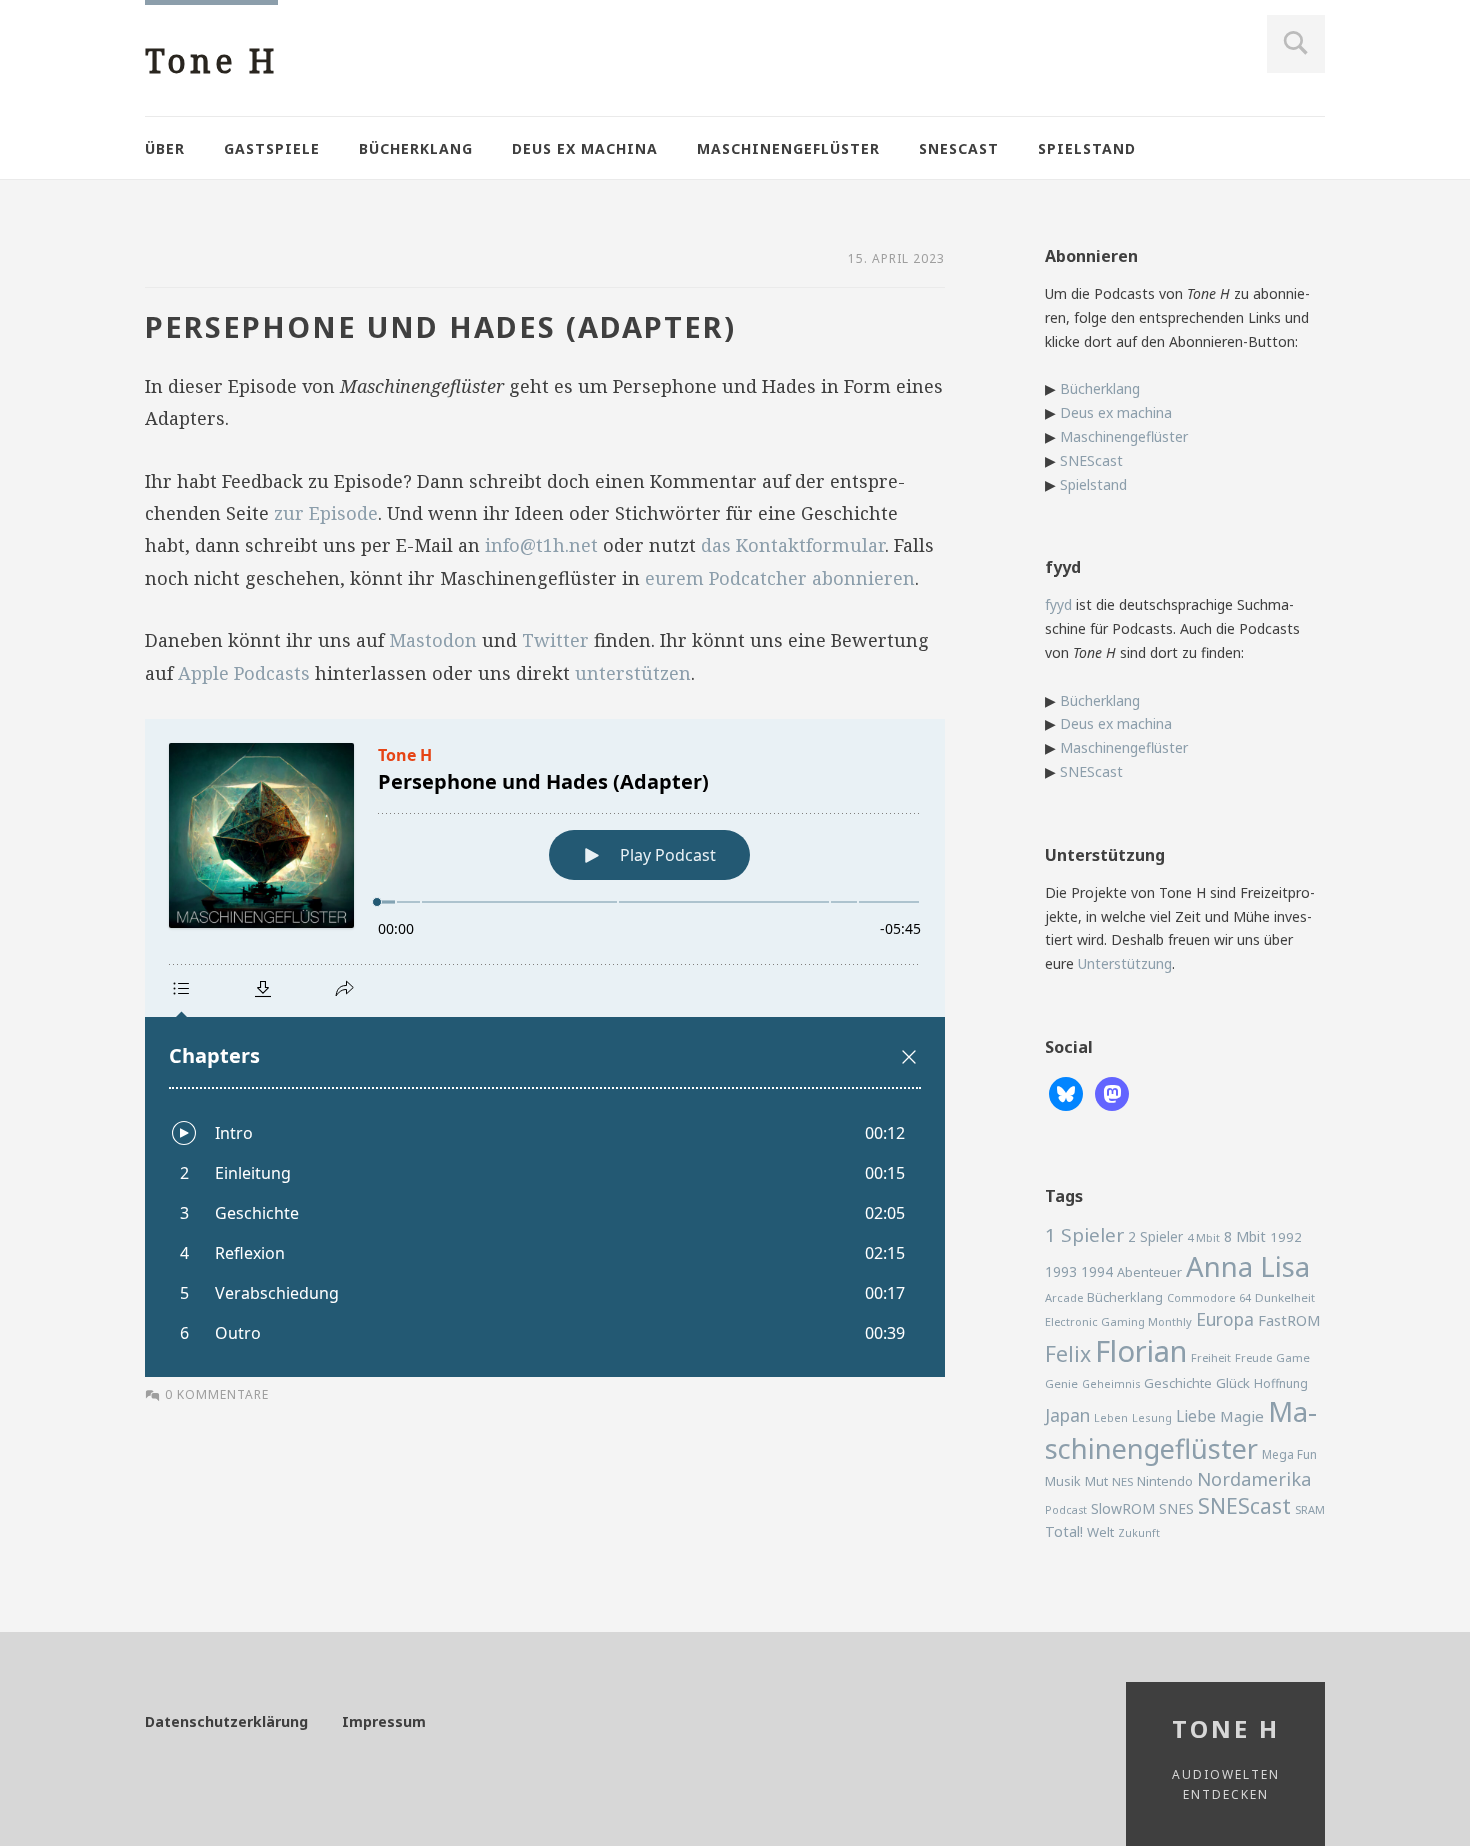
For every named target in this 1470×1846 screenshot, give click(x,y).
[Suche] (1296, 44)
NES (1122, 1481)
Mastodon (433, 640)
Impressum (384, 1721)
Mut (1096, 1481)
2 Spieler (1155, 1236)
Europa (1225, 1319)
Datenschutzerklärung (226, 1721)
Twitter (555, 640)
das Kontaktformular (793, 545)
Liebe (1196, 1416)
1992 (1286, 1237)
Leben (1111, 1418)
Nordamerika (1254, 1479)
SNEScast (959, 148)
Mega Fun (1289, 1454)
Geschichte (1178, 1383)
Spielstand (1087, 148)
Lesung (1152, 1417)
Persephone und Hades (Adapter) (440, 326)
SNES (1176, 1508)
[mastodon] (1112, 1092)
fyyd (1058, 604)
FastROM (1289, 1320)
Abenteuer (1149, 1272)
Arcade (1064, 1297)
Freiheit (1211, 1357)
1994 (1097, 1271)
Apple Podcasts (244, 673)
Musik (1063, 1481)
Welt (1100, 1532)
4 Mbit (1203, 1237)
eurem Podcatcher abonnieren (780, 578)
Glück (1233, 1383)
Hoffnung (1281, 1383)
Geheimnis (1111, 1384)
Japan (1067, 1415)
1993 (1061, 1271)
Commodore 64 (1209, 1297)
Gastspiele (272, 148)
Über (165, 148)
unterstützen (633, 673)
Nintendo (1165, 1481)
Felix (1068, 1353)
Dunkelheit (1285, 1297)
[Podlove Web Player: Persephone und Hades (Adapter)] (545, 1048)
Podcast (1066, 1510)
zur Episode (326, 513)
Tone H (211, 60)
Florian (1141, 1351)
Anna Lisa (1248, 1266)
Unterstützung (1125, 963)
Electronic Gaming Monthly (1118, 1321)
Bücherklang (416, 148)
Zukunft (1139, 1533)
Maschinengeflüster (788, 148)
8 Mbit (1245, 1236)
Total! (1064, 1531)
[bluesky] (1066, 1092)
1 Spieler (1084, 1235)
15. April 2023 (896, 258)
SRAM (1310, 1509)
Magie (1242, 1416)
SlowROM (1123, 1508)
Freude (1253, 1357)
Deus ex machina (585, 148)
